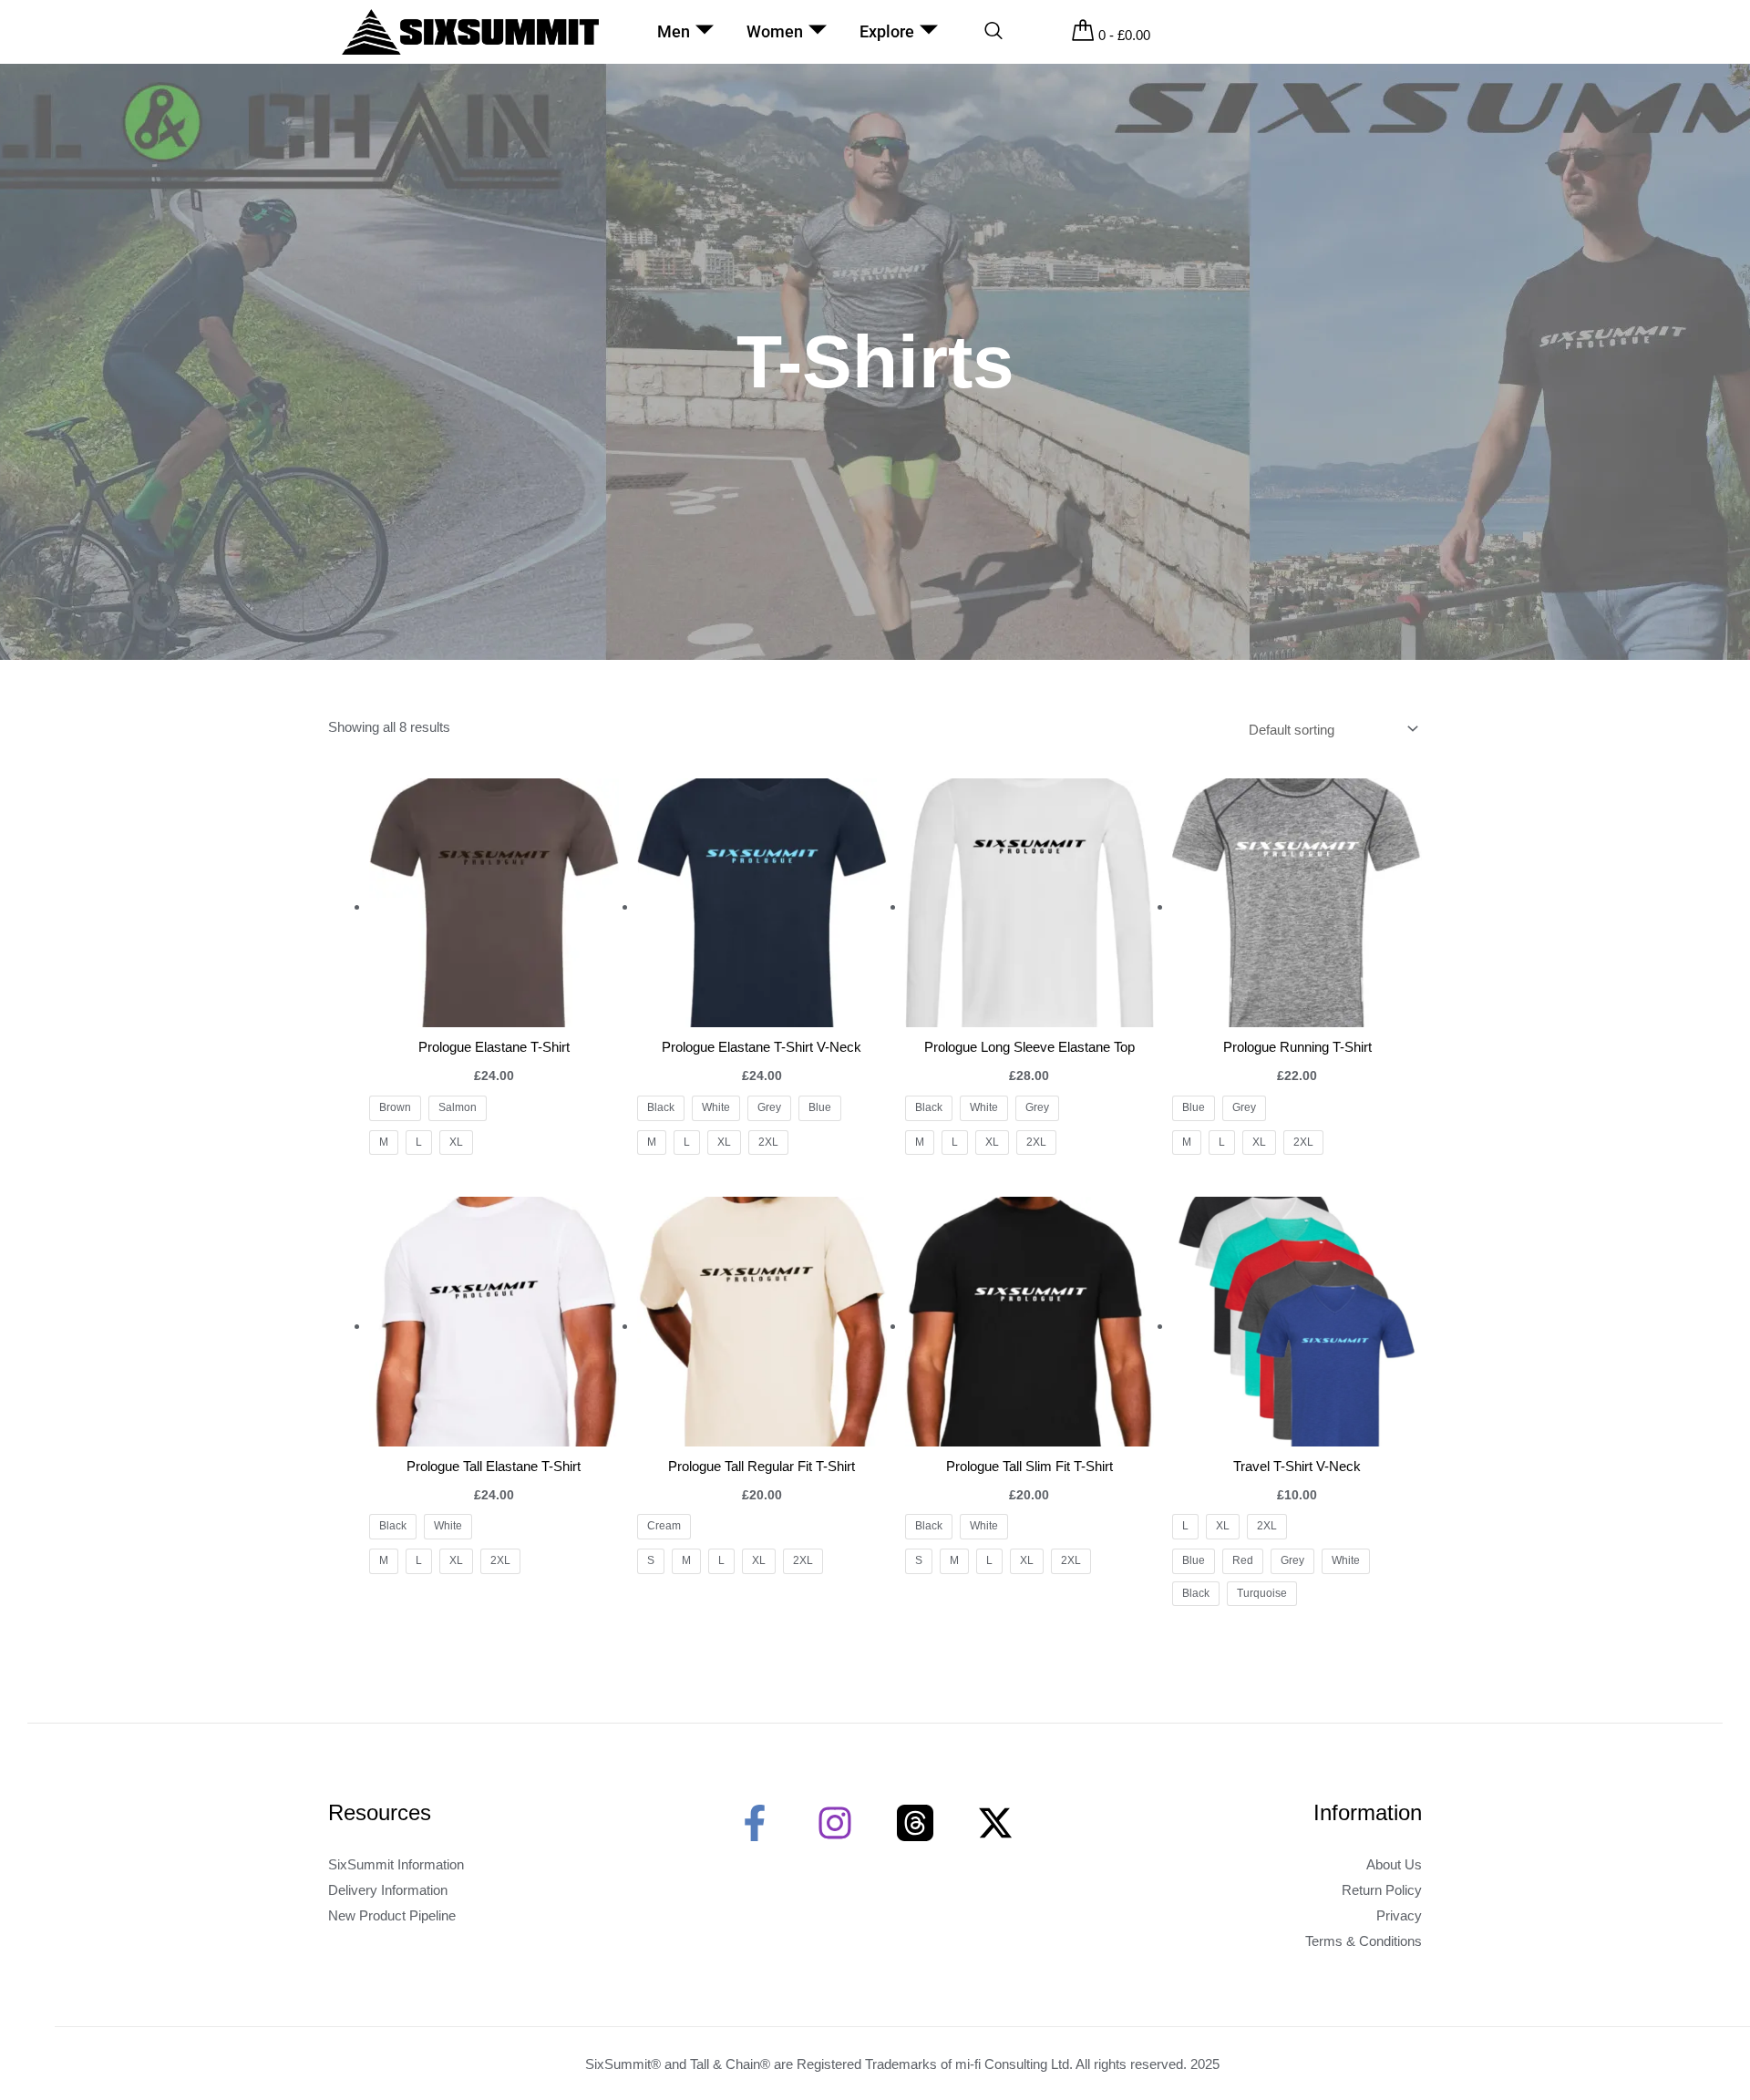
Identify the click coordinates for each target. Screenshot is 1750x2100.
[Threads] (915, 1823)
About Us (1394, 1864)
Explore (887, 31)
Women (775, 31)
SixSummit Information (396, 1864)
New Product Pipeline (392, 1915)
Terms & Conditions (1364, 1941)
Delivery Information (388, 1890)
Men (674, 31)
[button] (993, 32)
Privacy (1399, 1915)
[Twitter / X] (995, 1823)
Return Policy (1382, 1890)
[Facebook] (755, 1823)
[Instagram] (835, 1823)
